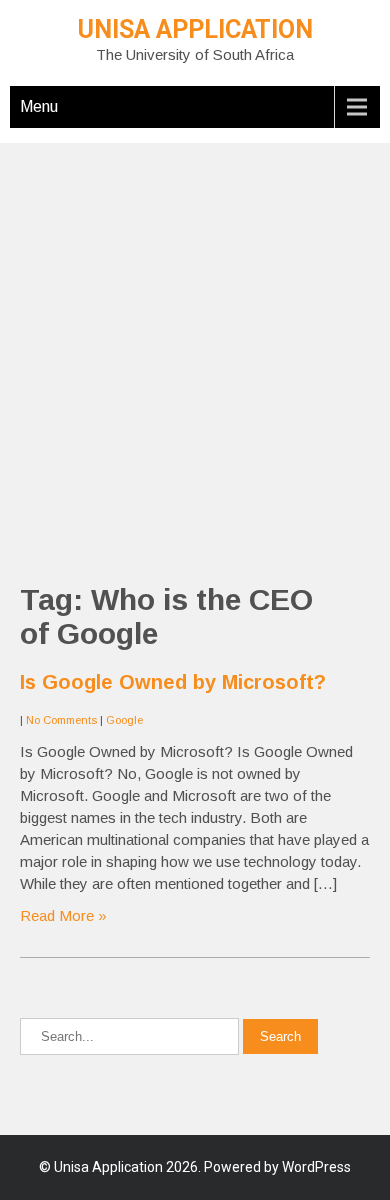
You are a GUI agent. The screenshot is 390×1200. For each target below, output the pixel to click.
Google (124, 720)
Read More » (63, 915)
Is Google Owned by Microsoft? (173, 682)
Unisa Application (195, 29)
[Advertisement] (195, 338)
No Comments (61, 720)
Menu (39, 106)
